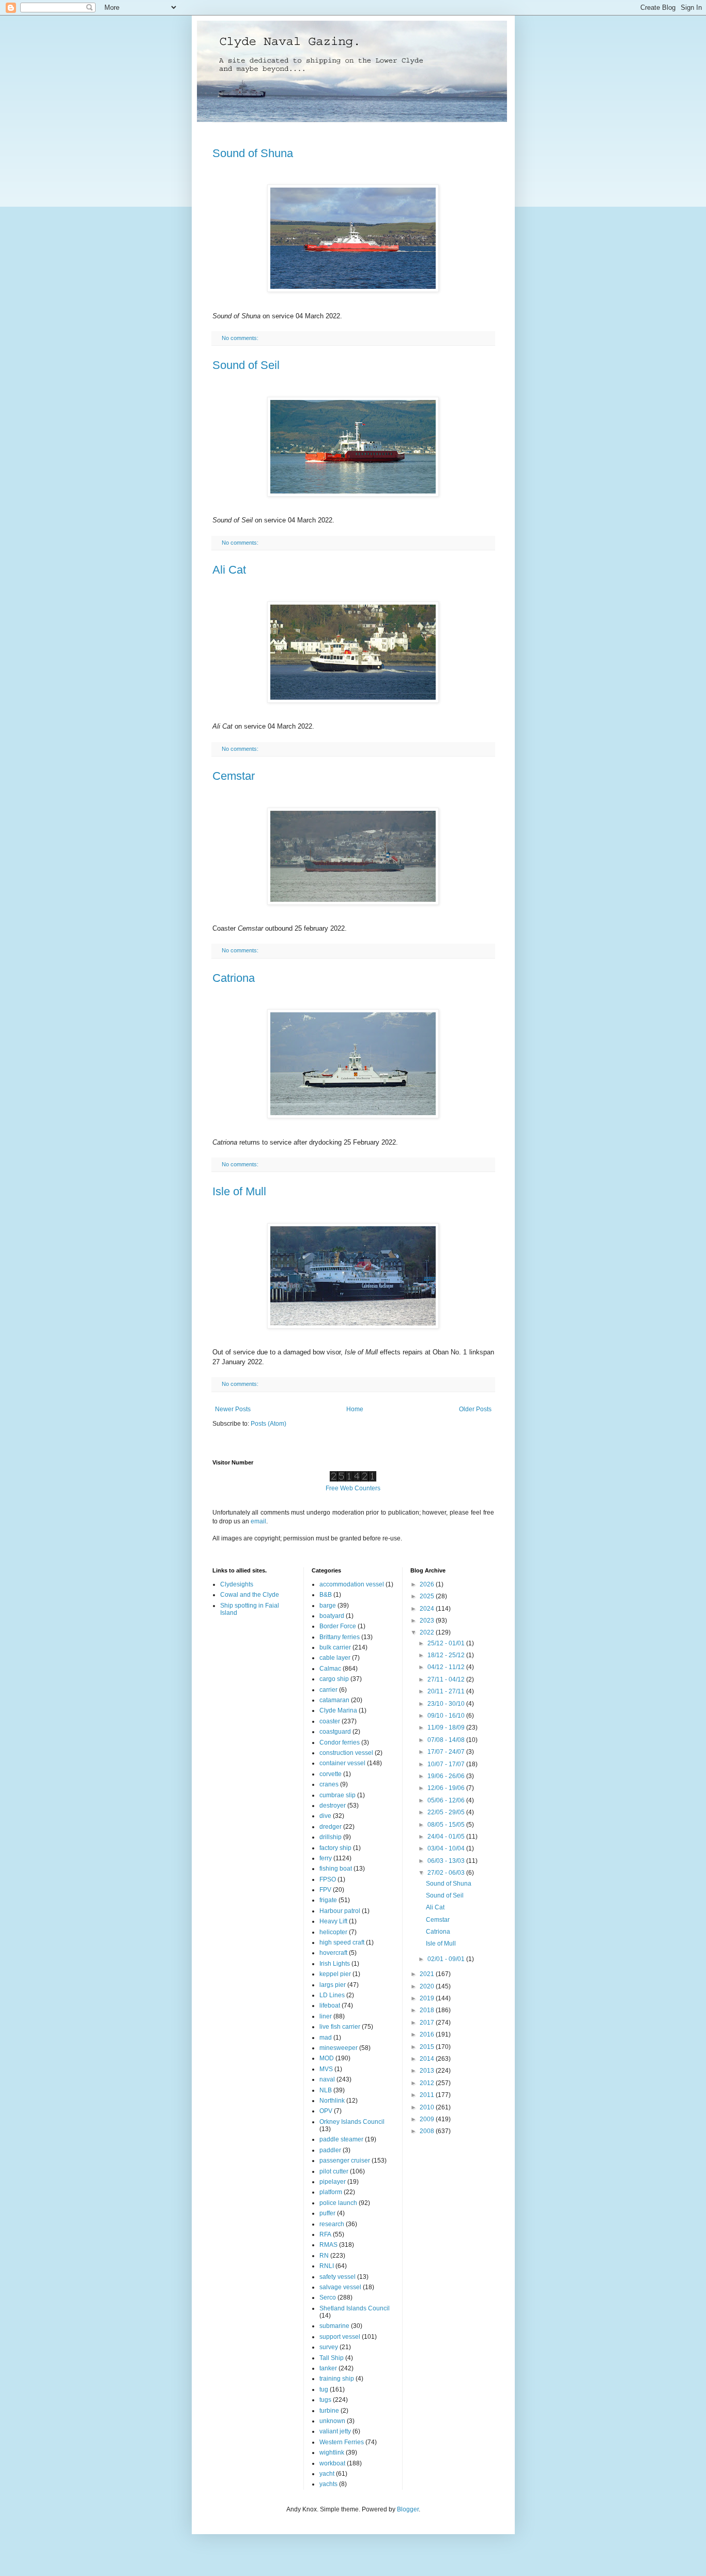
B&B (326, 1595)
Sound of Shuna (253, 153)
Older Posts (475, 1409)
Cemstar (234, 776)
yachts (328, 2484)
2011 (428, 2095)
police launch (338, 2203)
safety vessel (337, 2277)
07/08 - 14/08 (447, 1740)
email (258, 1521)
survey (329, 2347)
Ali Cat (229, 570)
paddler (330, 2150)
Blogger (408, 2509)
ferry (326, 1858)
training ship (337, 2379)
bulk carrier (335, 1647)
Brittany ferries (340, 1637)
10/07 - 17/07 (447, 1764)
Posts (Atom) (268, 1424)
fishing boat (336, 1869)
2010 (428, 2107)
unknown (332, 2421)
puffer (327, 2213)
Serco (328, 2297)
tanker (328, 2368)
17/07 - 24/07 (447, 1752)
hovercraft (333, 1953)
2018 (428, 2010)
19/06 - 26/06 (447, 1776)
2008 (428, 2131)
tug (324, 2389)
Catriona (234, 978)
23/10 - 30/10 (447, 1704)
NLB (326, 2090)
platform (331, 2192)
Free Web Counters (353, 1488)
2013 (428, 2071)
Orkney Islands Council (352, 2122)
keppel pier (335, 1974)
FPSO (328, 1879)
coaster (330, 1721)
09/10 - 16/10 (447, 1716)
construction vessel (346, 1753)
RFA (325, 2234)
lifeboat (330, 2006)
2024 (428, 1609)
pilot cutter (334, 2171)
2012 (428, 2083)
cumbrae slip (337, 1795)
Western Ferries (342, 2442)
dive (325, 1816)
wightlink (332, 2452)
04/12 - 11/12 (447, 1667)
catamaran (334, 1700)
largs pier (333, 1985)
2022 (428, 1632)
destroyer (333, 1806)
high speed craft (342, 1942)
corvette (331, 1774)
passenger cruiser (345, 2161)
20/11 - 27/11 (447, 1691)
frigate (328, 1900)
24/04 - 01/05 (447, 1837)
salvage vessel (340, 2287)
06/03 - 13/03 (447, 1861)
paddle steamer (341, 2139)
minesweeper (339, 2048)
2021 (428, 1974)
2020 (428, 1986)
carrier (328, 1690)
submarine (334, 2326)
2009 (428, 2119)
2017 (428, 2023)
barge (328, 1606)
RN (324, 2256)
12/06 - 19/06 (447, 1788)
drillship (331, 1837)
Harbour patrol (340, 1911)
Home (355, 1409)
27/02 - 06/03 (447, 1873)
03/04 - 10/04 (447, 1848)
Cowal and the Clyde (250, 1595)
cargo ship (334, 1679)
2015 (428, 2047)
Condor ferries (340, 1742)
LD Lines (332, 1995)
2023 (428, 1621)
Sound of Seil (246, 365)
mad (326, 2038)
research (332, 2224)
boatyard (332, 1616)
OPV (326, 2111)
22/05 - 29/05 (447, 1812)
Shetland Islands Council (355, 2308)
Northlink (332, 2101)
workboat (332, 2463)
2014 (428, 2059)
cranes (329, 1784)
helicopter (333, 1932)
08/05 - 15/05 (447, 1825)
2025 (428, 1596)
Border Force (338, 1626)
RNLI (327, 2266)
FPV (325, 1890)
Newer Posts (233, 1409)
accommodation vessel (352, 1584)
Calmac (330, 1669)
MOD (327, 2058)
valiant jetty (335, 2431)
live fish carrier (340, 2027)
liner (326, 2016)
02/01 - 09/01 (447, 1959)
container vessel (342, 1763)
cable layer (335, 1658)
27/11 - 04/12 (447, 1679)
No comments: (241, 338)
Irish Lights (335, 1964)
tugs (325, 2400)
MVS (326, 2069)
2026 (428, 1584)
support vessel (340, 2337)
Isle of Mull (239, 1191)
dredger (331, 1827)
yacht (327, 2474)
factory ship (335, 1848)
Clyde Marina (338, 1710)
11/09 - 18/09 (447, 1727)
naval (327, 2079)
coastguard (335, 1732)
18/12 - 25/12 (447, 1655)
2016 (428, 2034)
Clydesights (237, 1584)
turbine (329, 2411)
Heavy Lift (333, 1921)
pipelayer (333, 2182)
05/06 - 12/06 (447, 1800)
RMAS (328, 2245)
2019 (428, 1998)
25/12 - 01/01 (447, 1643)
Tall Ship (332, 2358)
